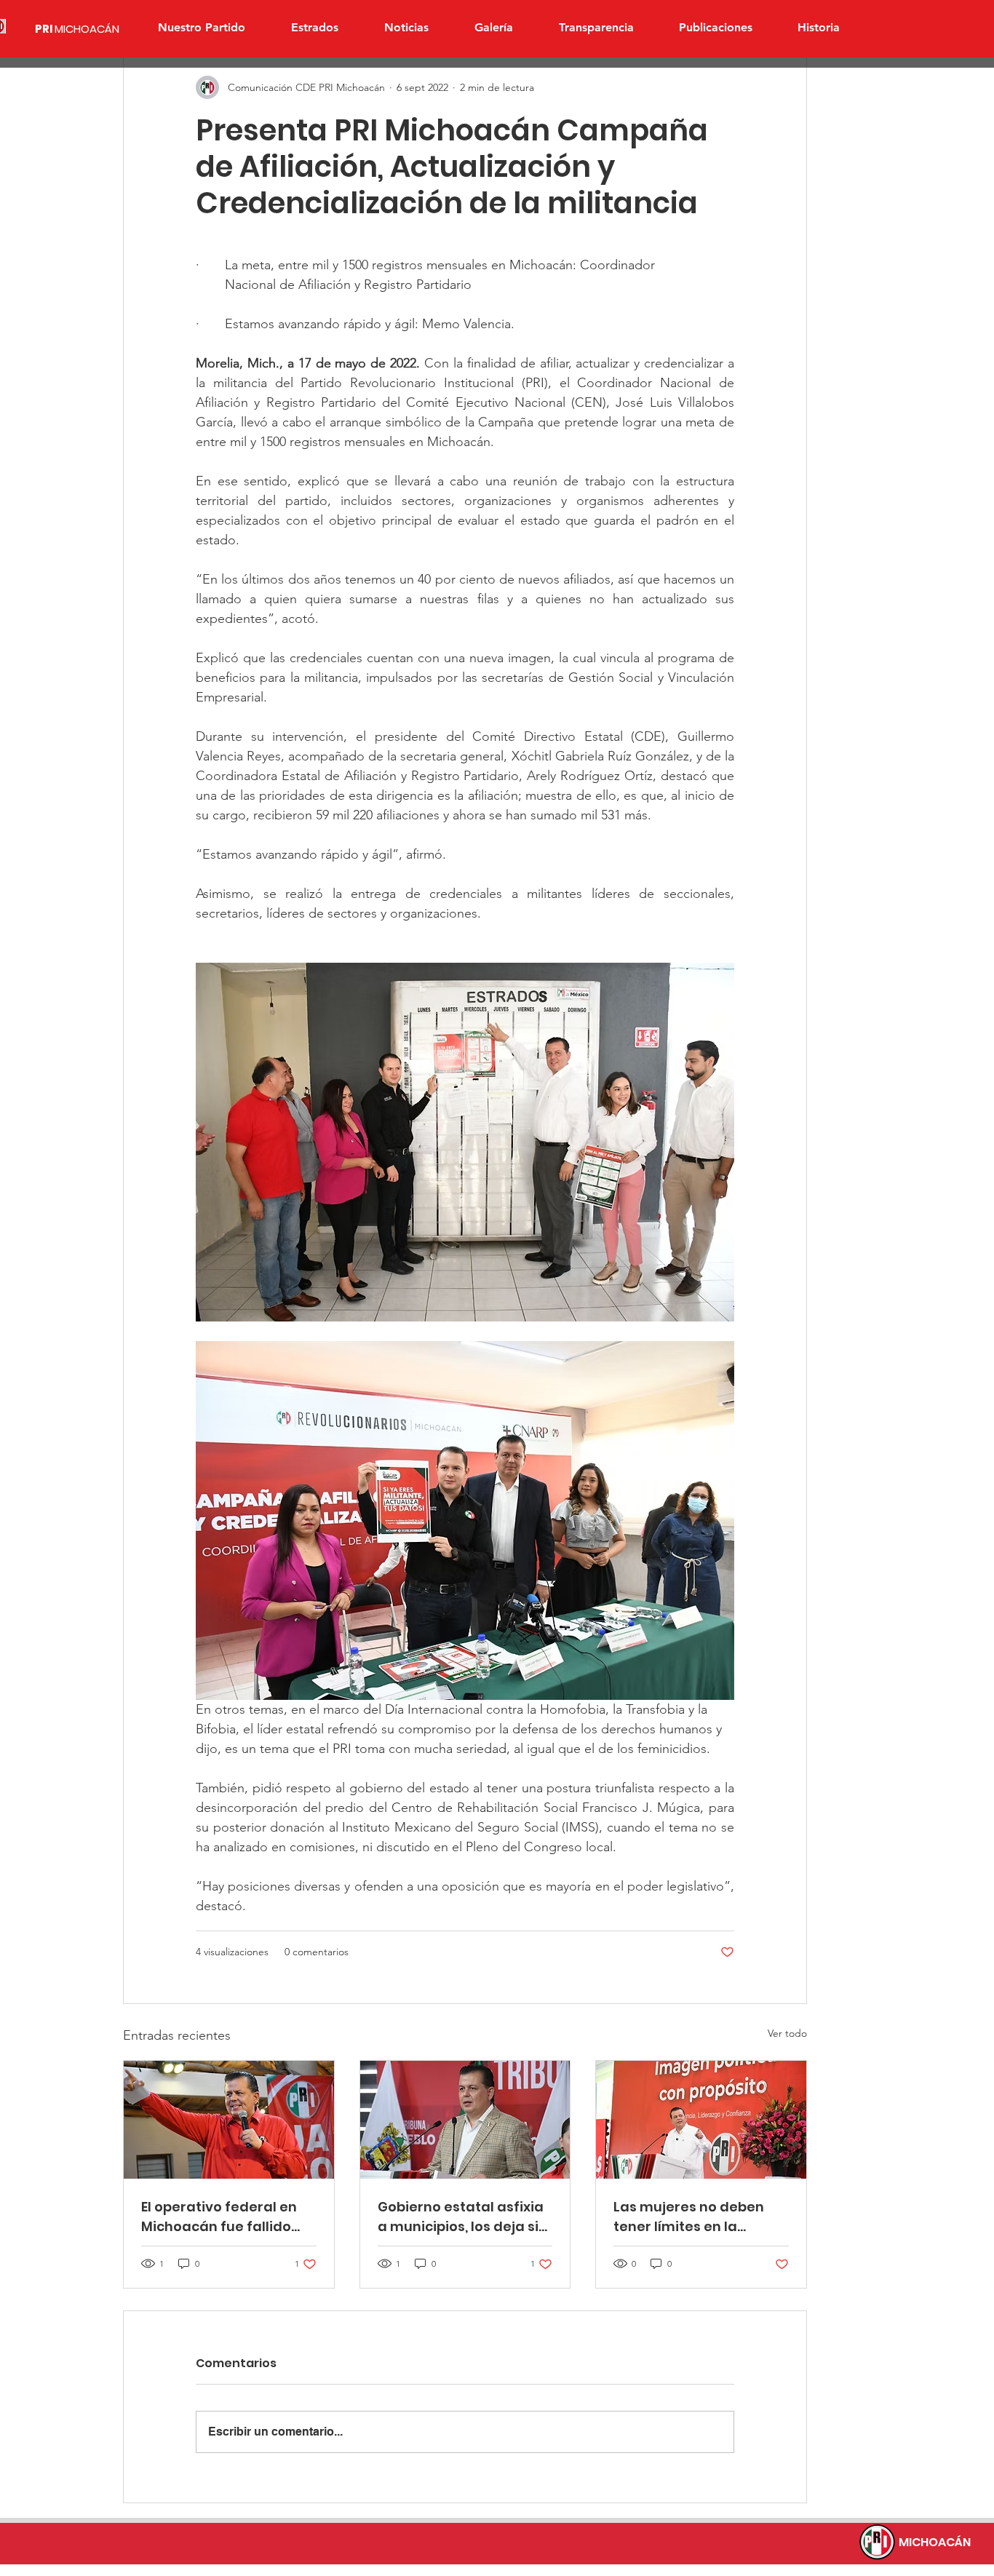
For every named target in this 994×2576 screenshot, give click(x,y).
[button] (314, 28)
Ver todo (787, 2033)
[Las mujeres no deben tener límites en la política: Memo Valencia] (701, 2120)
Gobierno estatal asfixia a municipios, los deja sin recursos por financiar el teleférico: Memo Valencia (462, 2217)
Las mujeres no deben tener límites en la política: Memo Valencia (696, 2217)
